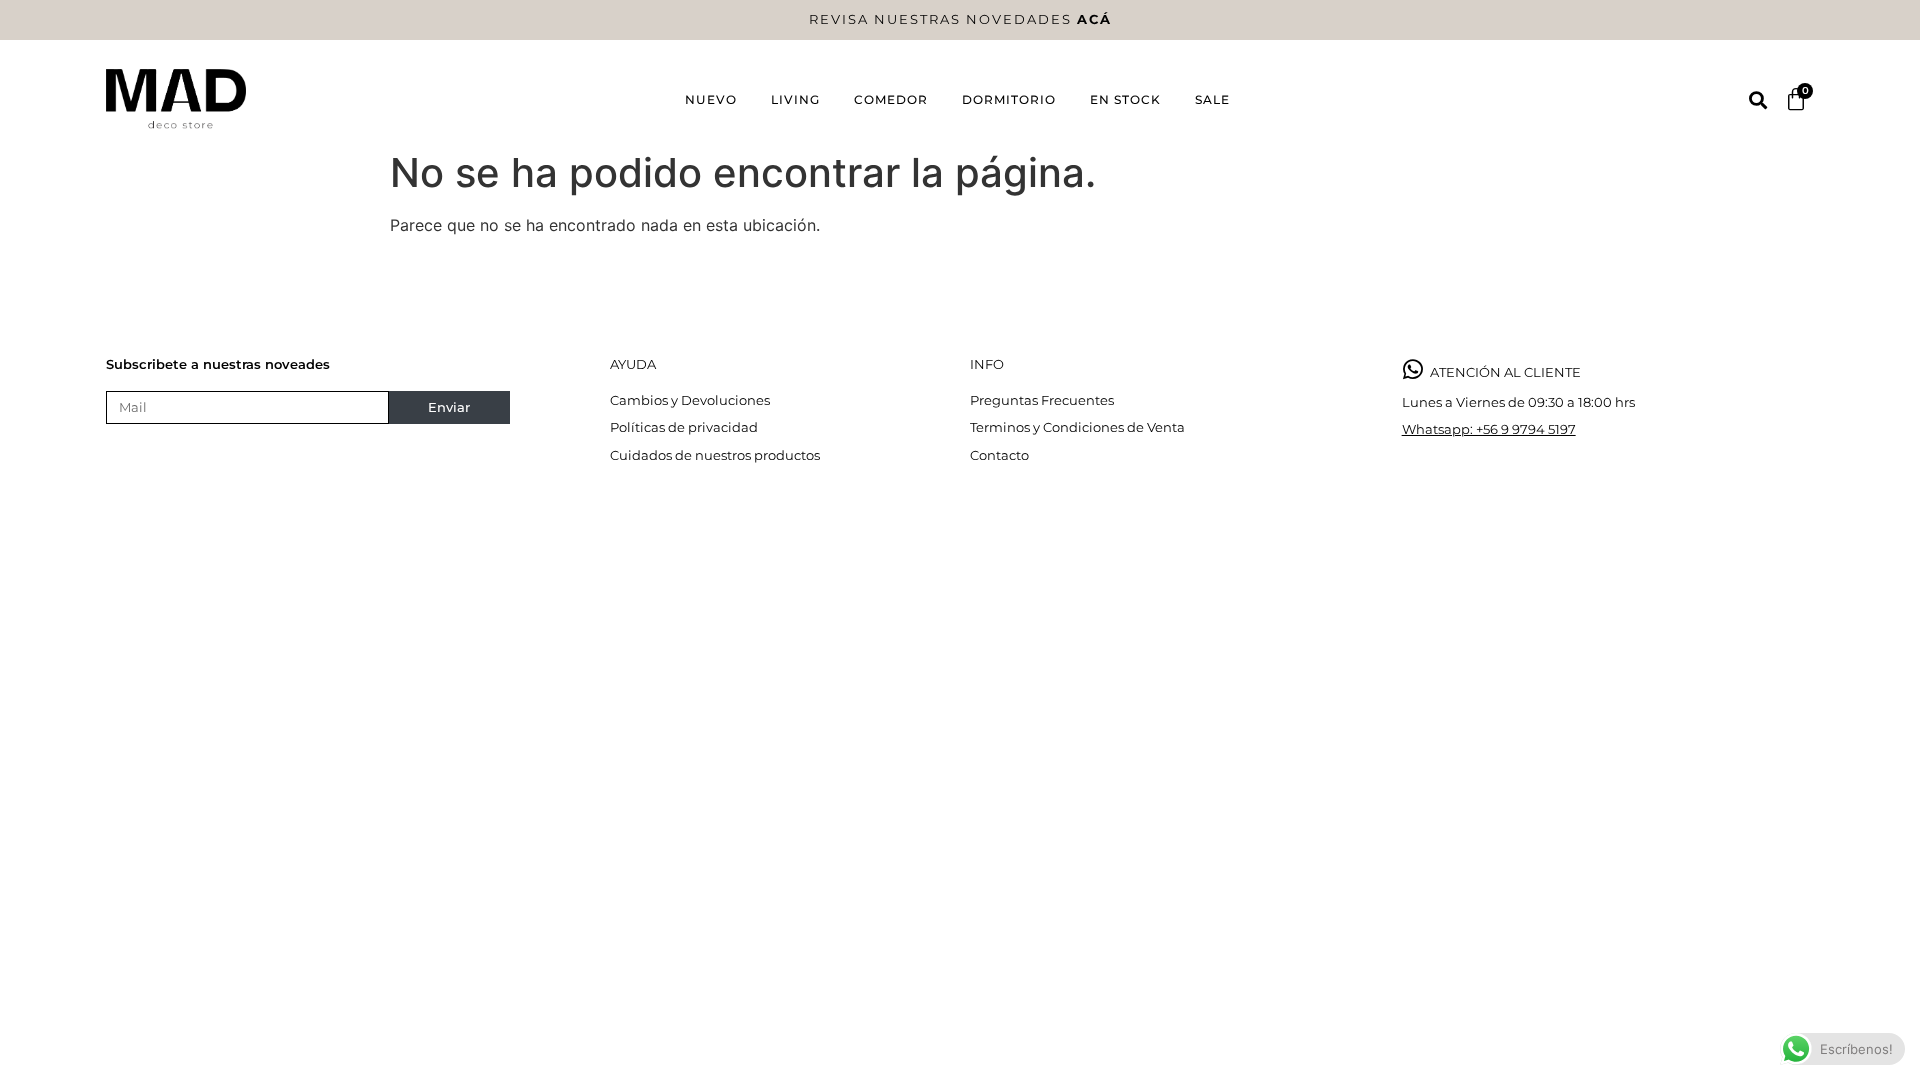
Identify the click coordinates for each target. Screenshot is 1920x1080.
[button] (1757, 99)
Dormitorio (1009, 99)
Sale (1212, 99)
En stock (1125, 99)
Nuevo (711, 99)
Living (795, 99)
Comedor (891, 99)
